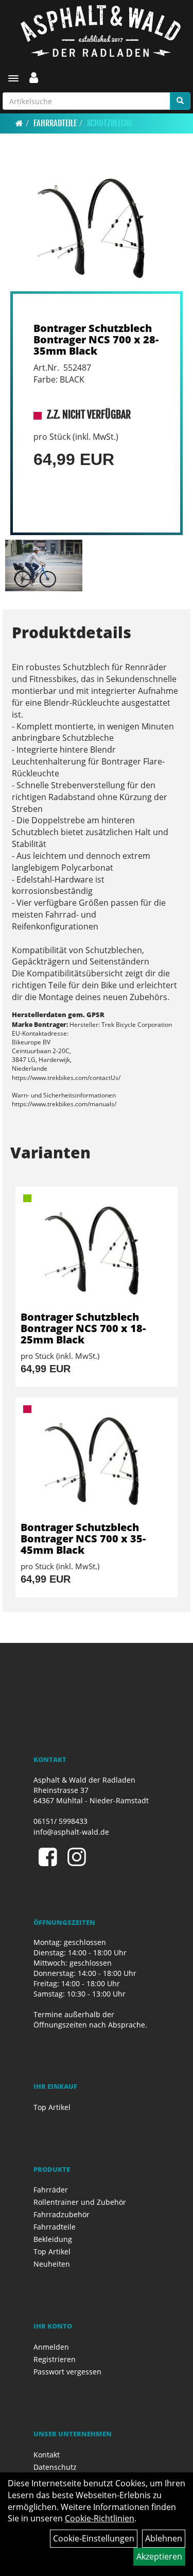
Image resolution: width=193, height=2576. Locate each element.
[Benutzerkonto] (34, 77)
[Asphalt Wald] (100, 31)
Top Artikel (52, 2107)
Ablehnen (164, 2538)
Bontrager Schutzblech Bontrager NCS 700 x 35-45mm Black (83, 1539)
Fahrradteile (55, 123)
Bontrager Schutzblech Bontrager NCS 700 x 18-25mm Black (83, 1328)
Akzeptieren (159, 2556)
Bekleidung (53, 2239)
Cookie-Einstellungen (94, 2538)
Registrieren (55, 2359)
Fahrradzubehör (62, 2214)
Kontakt (47, 2455)
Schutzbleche (110, 123)
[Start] (19, 123)
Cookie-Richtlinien (100, 2518)
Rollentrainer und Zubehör (80, 2202)
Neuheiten (52, 2264)
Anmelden (51, 2347)
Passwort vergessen (67, 2372)
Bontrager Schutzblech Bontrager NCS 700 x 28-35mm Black (96, 339)
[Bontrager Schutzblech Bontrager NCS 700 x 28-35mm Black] (97, 227)
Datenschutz (55, 2467)
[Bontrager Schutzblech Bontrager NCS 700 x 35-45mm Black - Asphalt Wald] (97, 1460)
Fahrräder (51, 2190)
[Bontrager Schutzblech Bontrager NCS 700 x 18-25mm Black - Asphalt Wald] (97, 1249)
